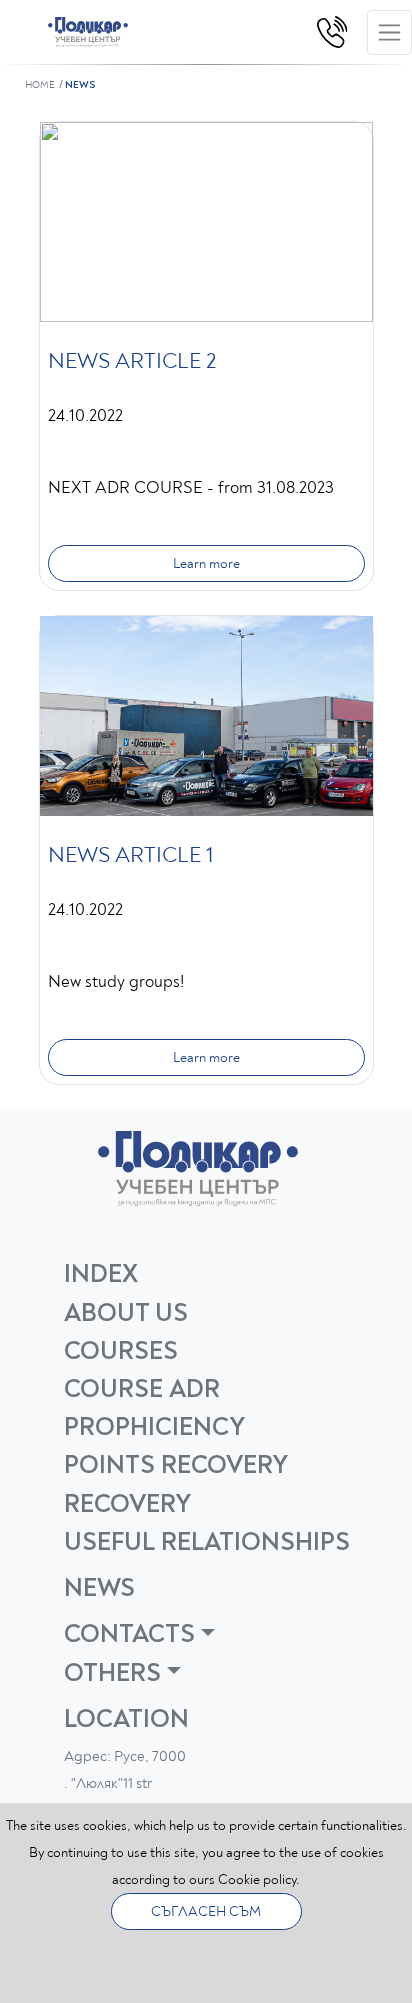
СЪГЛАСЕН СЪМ (206, 1911)
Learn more (206, 563)
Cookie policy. (259, 1879)
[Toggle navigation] (389, 32)
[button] (214, 1634)
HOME (40, 85)
